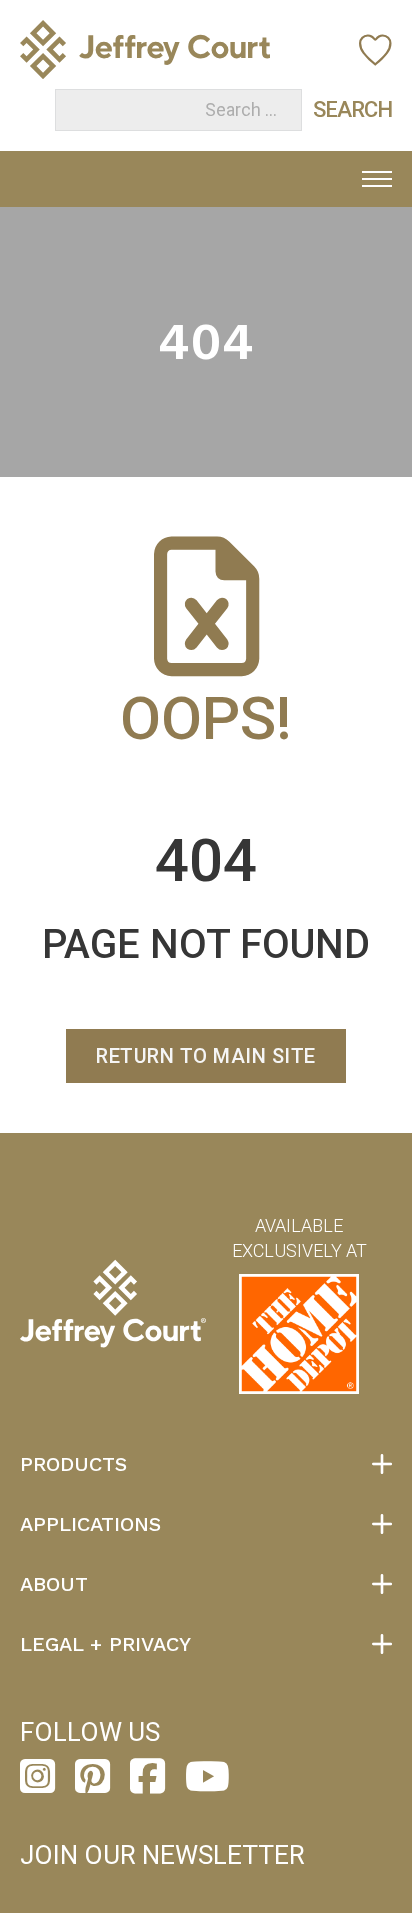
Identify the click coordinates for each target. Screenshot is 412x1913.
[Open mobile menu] (377, 179)
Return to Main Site (206, 1056)
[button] (206, 1464)
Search (332, 109)
